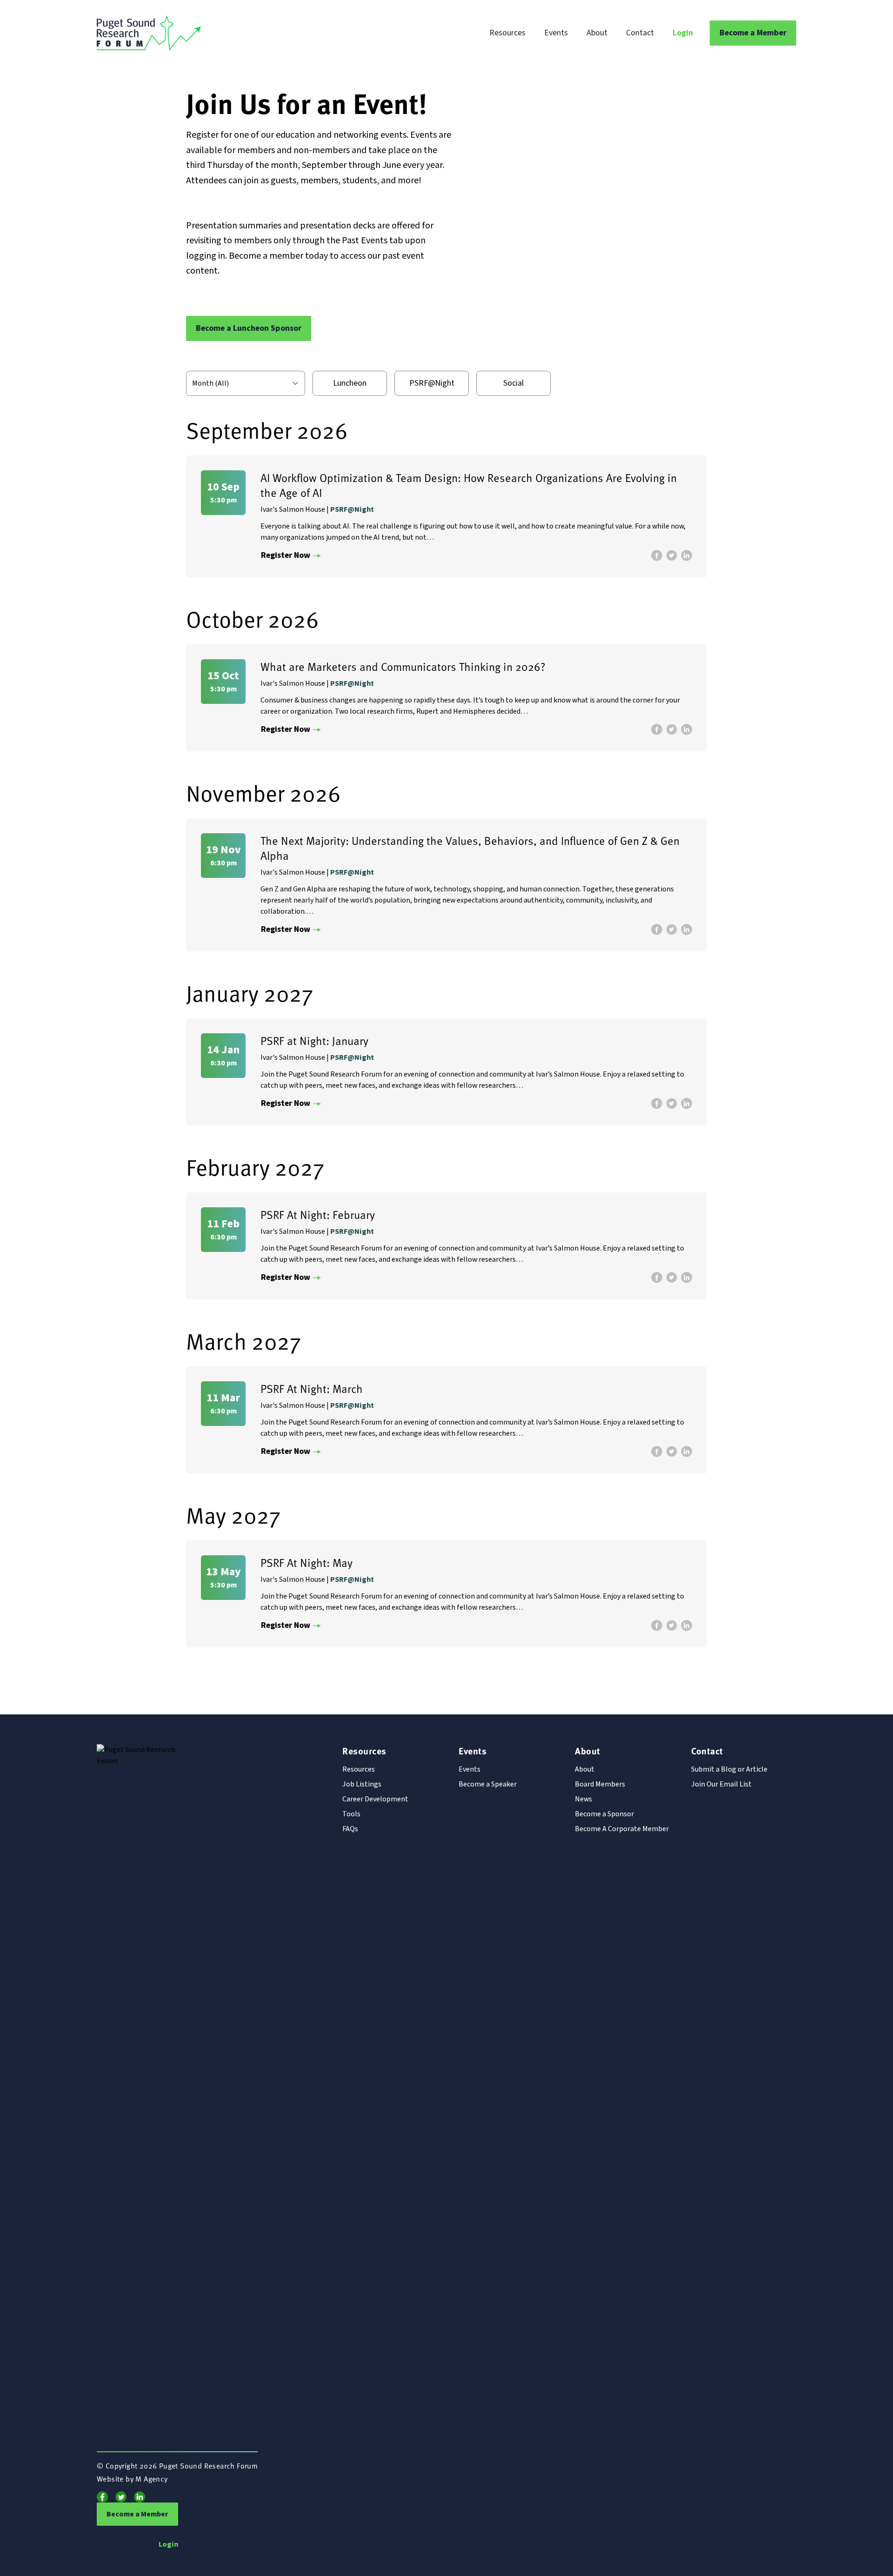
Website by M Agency (132, 2478)
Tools (351, 1814)
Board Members (600, 1784)
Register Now (286, 555)
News (583, 1799)
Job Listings (362, 1784)
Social (513, 383)
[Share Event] (657, 555)
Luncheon (350, 383)
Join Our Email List (721, 1784)
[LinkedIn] (140, 2497)
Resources (507, 33)
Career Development (375, 1799)
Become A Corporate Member (622, 1829)
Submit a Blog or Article (729, 1769)
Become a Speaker (488, 1784)
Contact (640, 33)
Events (556, 33)
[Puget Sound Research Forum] (213, 33)
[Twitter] (121, 2497)
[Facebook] (102, 2497)
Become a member (266, 256)
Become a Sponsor (604, 1814)
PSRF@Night (432, 383)
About (597, 33)
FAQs (350, 1829)
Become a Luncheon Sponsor (249, 328)
